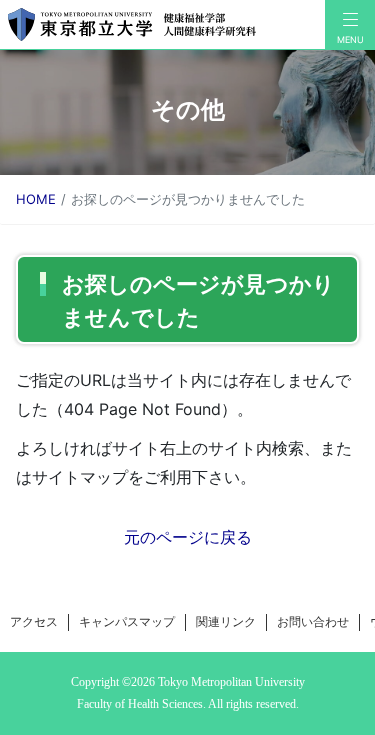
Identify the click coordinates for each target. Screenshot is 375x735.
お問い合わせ (313, 621)
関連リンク (226, 621)
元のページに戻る (188, 537)
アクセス (34, 621)
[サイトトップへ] (162, 24)
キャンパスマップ (127, 621)
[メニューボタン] (350, 25)
